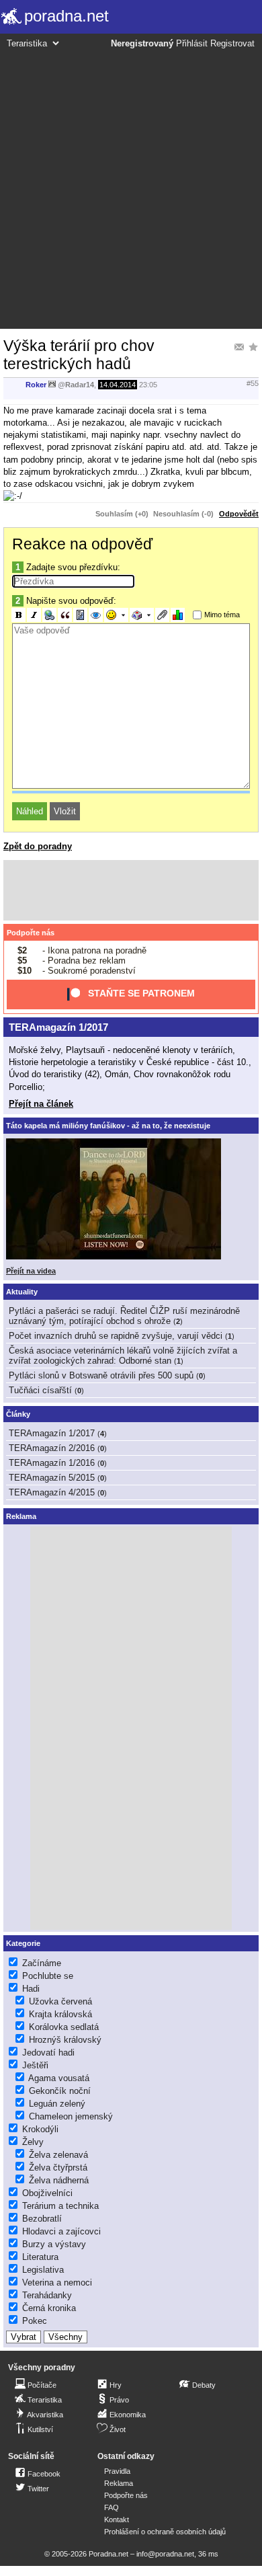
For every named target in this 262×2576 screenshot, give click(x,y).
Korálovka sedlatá (64, 2027)
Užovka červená (60, 2001)
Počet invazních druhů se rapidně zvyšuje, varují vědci (116, 1336)
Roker (36, 385)
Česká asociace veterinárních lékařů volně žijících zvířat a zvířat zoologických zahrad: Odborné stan (123, 1356)
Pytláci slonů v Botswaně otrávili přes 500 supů (101, 1375)
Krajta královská (60, 2014)
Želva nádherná (59, 2180)
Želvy (33, 2142)
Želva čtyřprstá (58, 2168)
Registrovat (232, 44)
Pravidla (117, 2471)
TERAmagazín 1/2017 (58, 1027)
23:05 (148, 385)
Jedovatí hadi (48, 2053)
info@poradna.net (165, 2554)
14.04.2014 (118, 385)
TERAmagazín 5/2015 (52, 1478)
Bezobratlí (42, 2219)
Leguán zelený (57, 2104)
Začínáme (42, 1963)
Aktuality (22, 1292)
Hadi (31, 1989)
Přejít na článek (41, 1104)
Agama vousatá (59, 2078)
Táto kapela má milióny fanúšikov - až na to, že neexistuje (108, 1126)
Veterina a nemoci (57, 2282)
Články (18, 1414)
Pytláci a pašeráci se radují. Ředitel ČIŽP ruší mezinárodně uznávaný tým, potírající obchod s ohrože (124, 1316)
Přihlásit (192, 44)
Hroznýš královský (65, 2040)
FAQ (112, 2507)
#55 (253, 383)
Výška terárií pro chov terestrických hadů (79, 355)
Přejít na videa (31, 1271)
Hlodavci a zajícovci (61, 2231)
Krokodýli (40, 2129)
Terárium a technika (60, 2206)
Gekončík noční (60, 2091)
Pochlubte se (48, 1976)
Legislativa (43, 2270)
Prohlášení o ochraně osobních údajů (165, 2532)
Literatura (40, 2257)
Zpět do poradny (38, 846)
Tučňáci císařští (40, 1390)
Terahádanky (47, 2295)
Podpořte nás (31, 933)
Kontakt (117, 2520)
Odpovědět (239, 514)
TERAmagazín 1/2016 (52, 1463)
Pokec (35, 2321)
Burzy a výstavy (54, 2244)
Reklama (119, 2483)
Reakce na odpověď (82, 544)
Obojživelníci (47, 2193)
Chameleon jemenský (71, 2116)
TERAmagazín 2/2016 (52, 1448)
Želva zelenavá (58, 2155)
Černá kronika (49, 2308)
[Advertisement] (131, 187)
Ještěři (35, 2065)
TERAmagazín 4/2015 (52, 1492)
